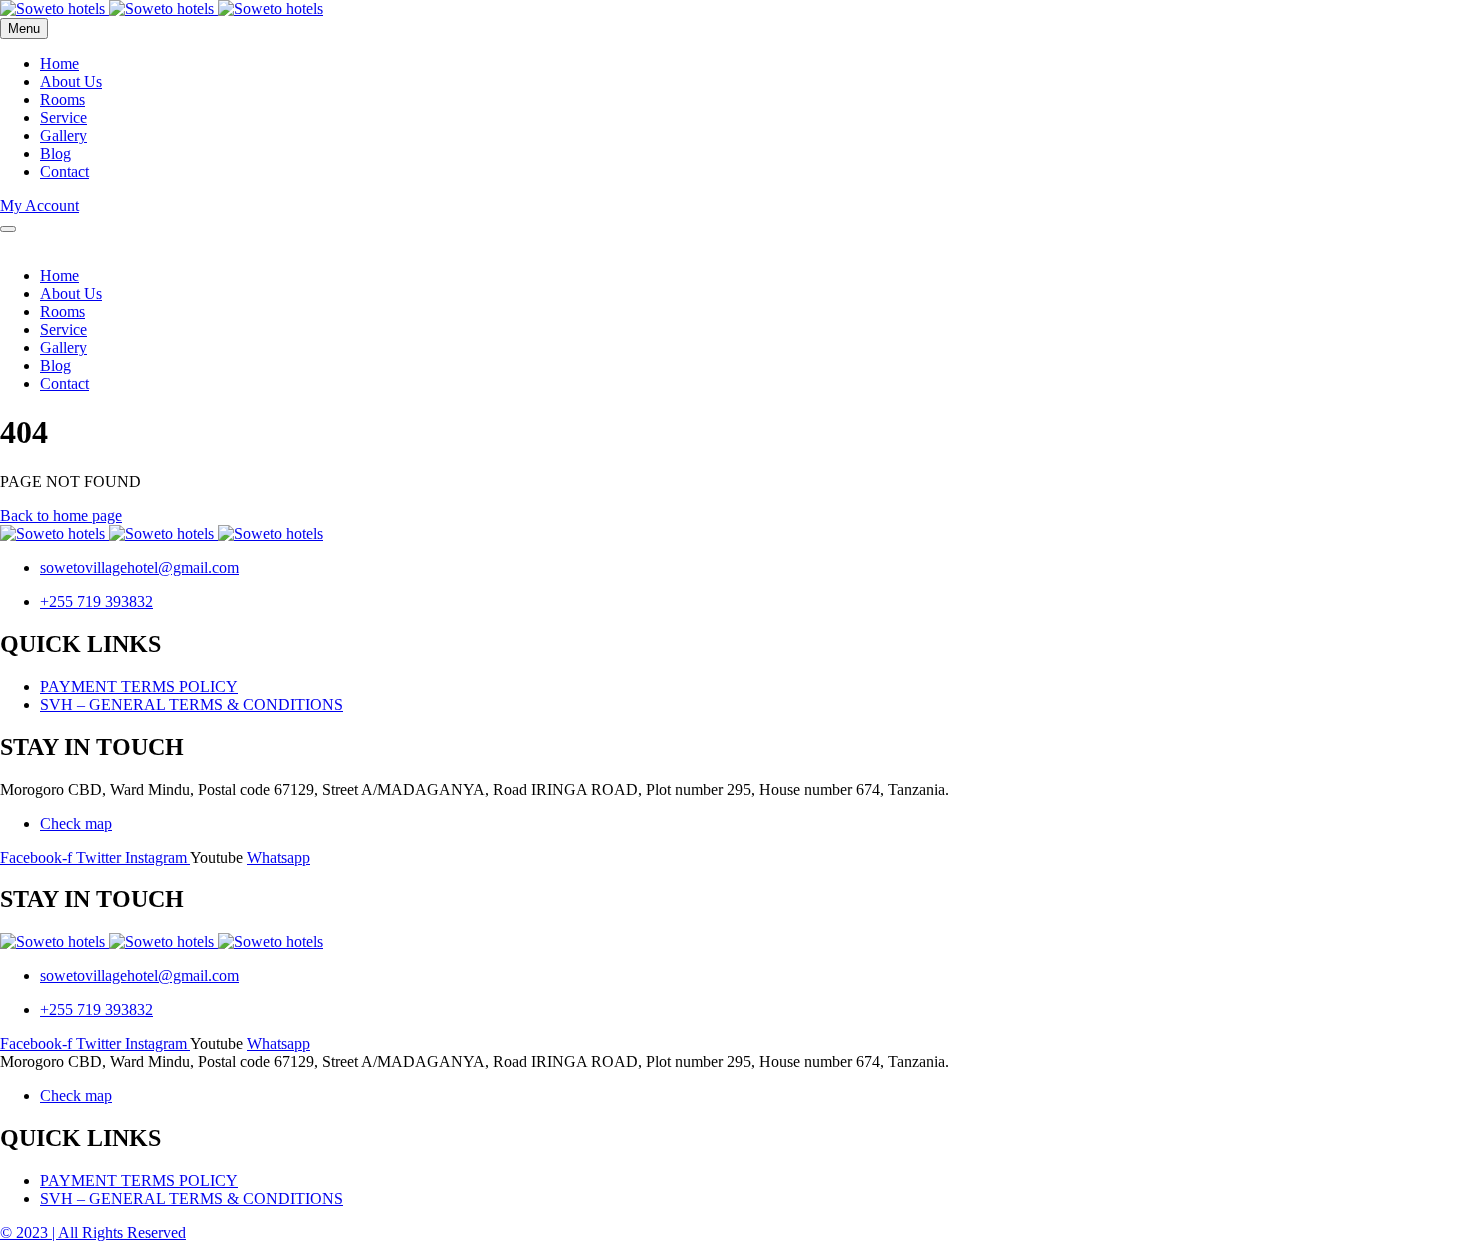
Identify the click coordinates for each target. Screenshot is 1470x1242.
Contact (64, 171)
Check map (76, 823)
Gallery (63, 135)
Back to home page (61, 515)
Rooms (62, 99)
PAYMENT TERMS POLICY (139, 686)
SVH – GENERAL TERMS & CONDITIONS (191, 704)
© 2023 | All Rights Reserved (93, 1232)
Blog (55, 153)
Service (63, 117)
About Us (71, 81)
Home (59, 63)
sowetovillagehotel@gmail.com (139, 567)
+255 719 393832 (96, 601)
